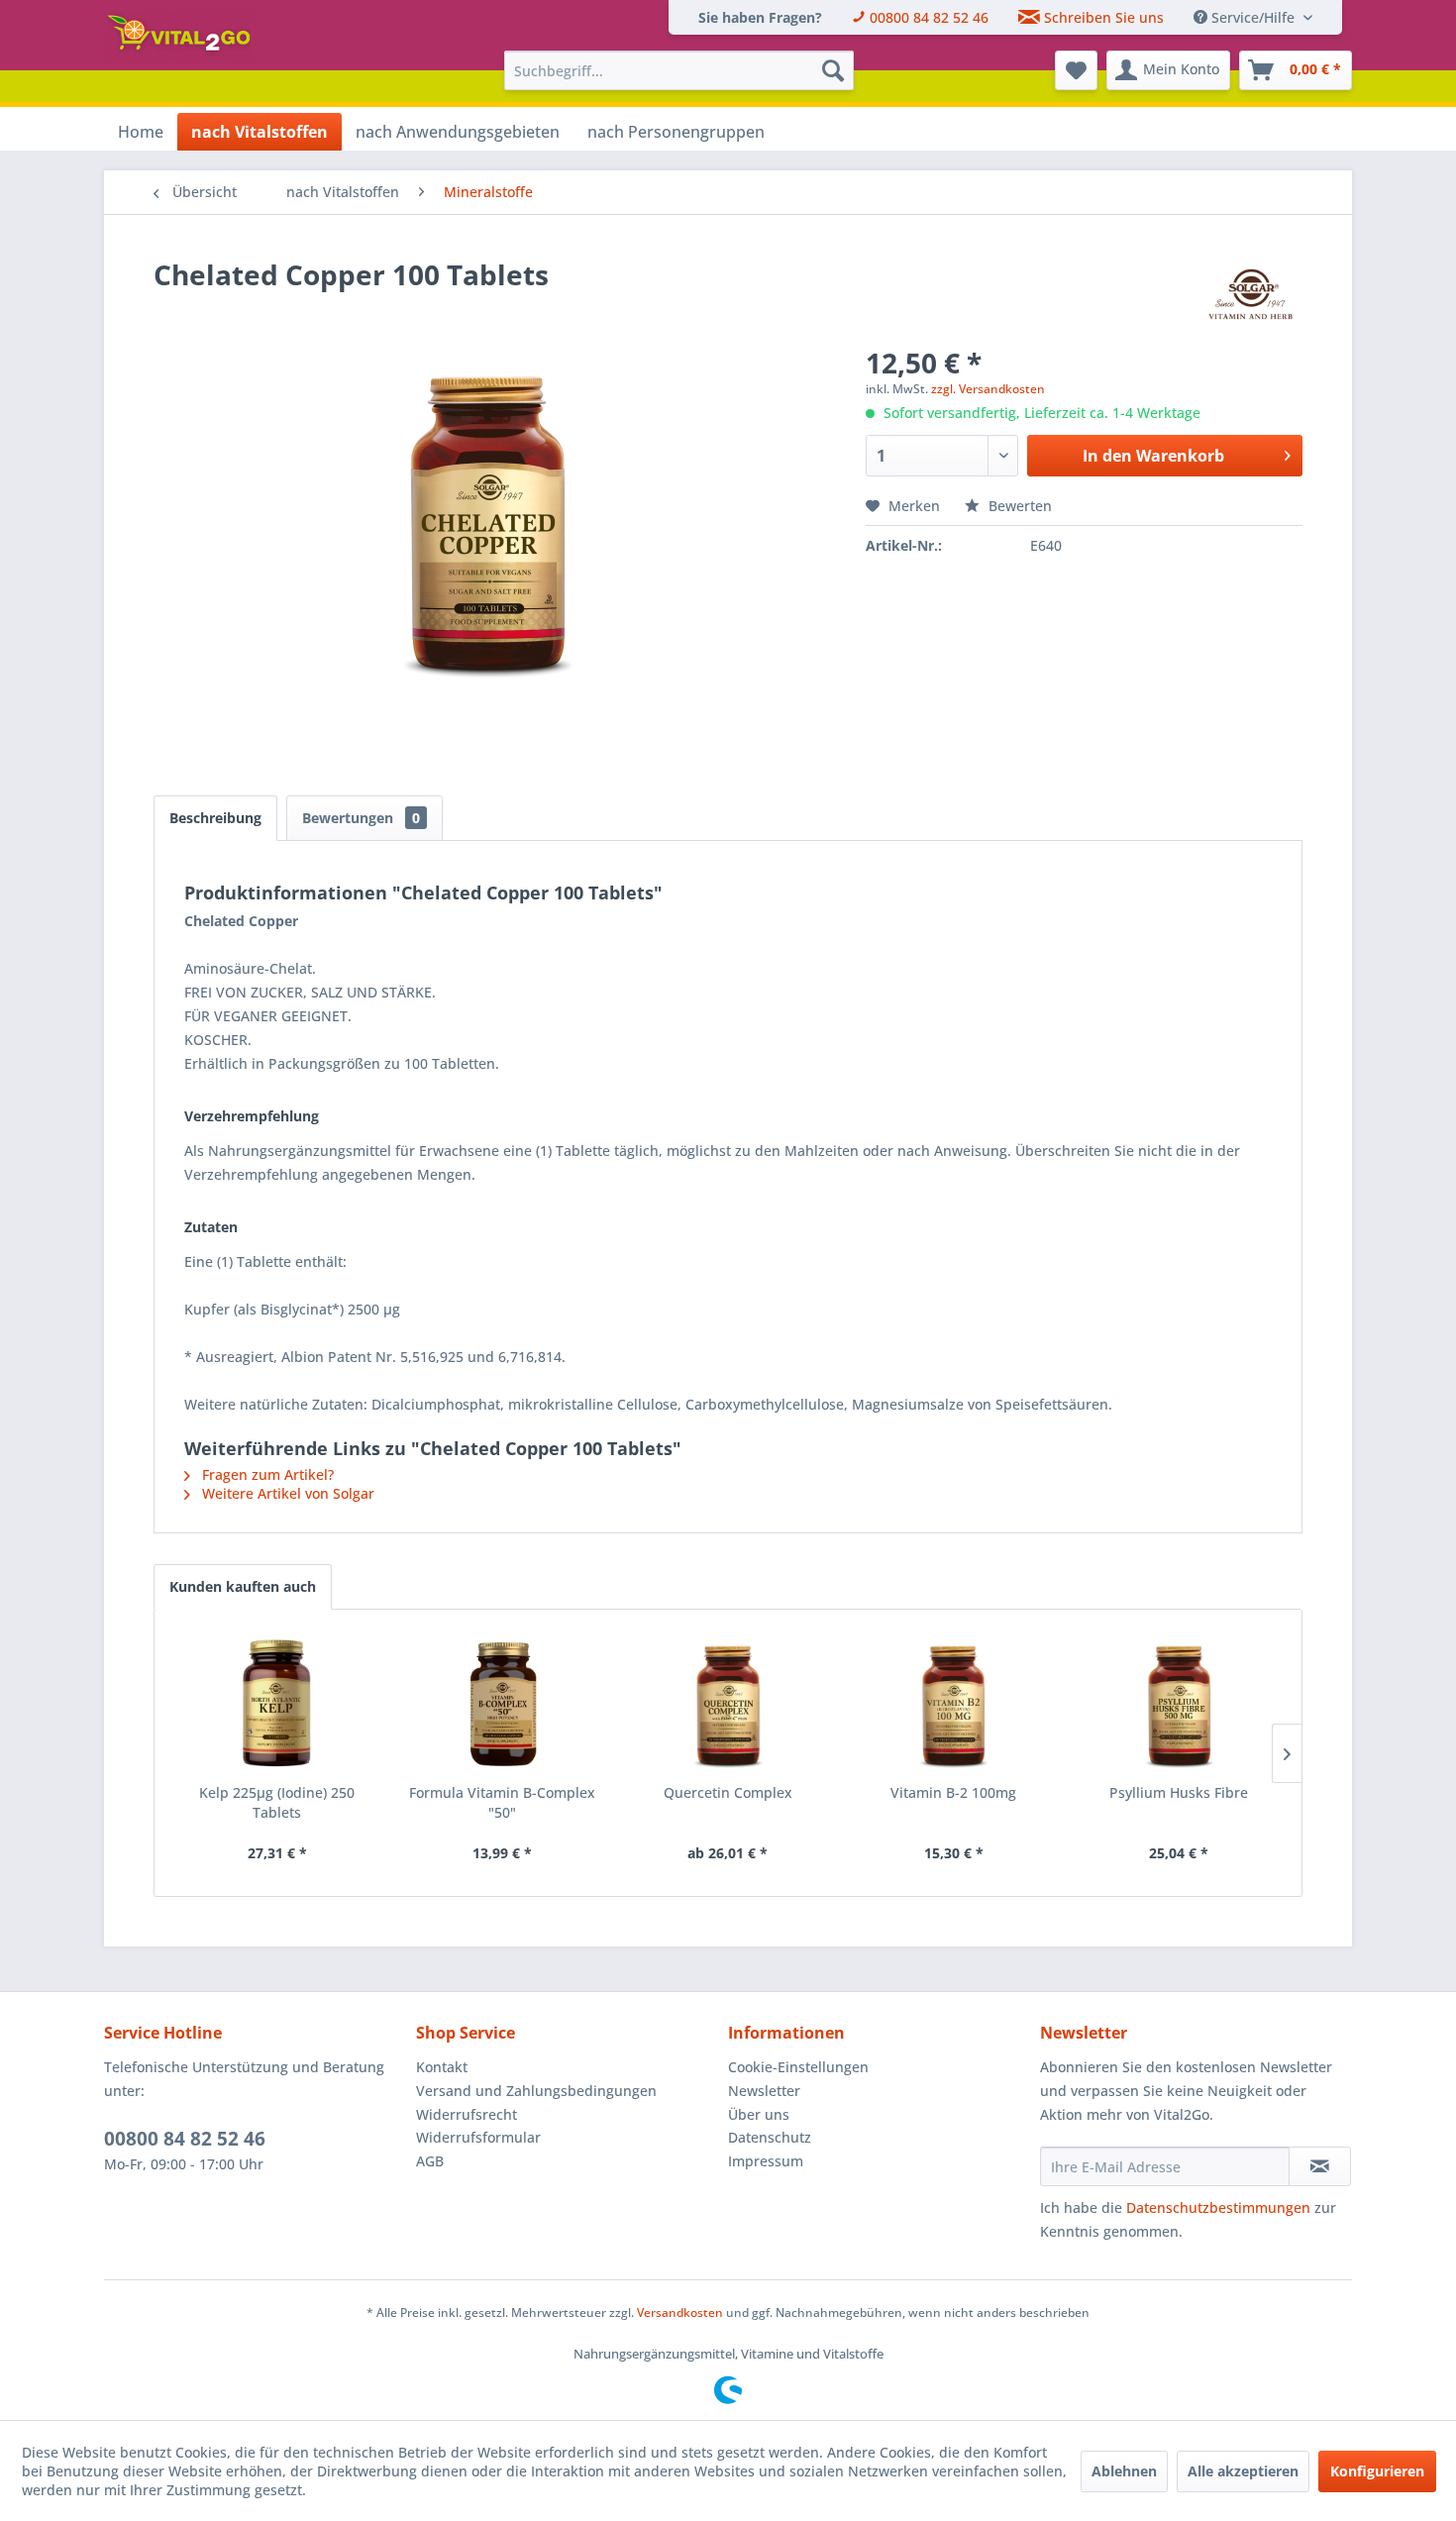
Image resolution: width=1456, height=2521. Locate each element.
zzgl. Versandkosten (988, 389)
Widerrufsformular (478, 2137)
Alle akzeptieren (1243, 2471)
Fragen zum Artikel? (266, 1474)
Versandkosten (680, 2312)
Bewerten (1018, 506)
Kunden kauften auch (243, 1586)
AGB (430, 2161)
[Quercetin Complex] (728, 1704)
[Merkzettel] (1076, 70)
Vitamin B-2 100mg (953, 1792)
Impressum (766, 2161)
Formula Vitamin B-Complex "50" (502, 1802)
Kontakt (442, 2067)
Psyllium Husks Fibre (1179, 1792)
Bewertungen (361, 818)
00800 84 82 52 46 (185, 2139)
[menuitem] (760, 17)
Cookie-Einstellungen (798, 2067)
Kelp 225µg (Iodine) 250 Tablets (277, 1802)
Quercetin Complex (728, 1792)
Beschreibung (215, 818)
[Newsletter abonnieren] (1320, 2166)
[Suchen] (833, 70)
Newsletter (764, 2091)
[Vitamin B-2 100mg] (954, 1704)
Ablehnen (1124, 2471)
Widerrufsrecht (467, 2114)
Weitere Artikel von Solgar (286, 1493)
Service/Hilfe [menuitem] (1253, 17)
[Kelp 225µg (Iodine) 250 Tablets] (277, 1704)
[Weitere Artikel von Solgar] (1250, 294)
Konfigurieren (1377, 2471)
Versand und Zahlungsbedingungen (536, 2091)
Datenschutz (770, 2137)
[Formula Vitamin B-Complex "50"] (503, 1704)
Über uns (759, 2114)
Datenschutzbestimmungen (1218, 2207)
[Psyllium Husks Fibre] (1179, 1704)
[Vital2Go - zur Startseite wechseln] (182, 36)
